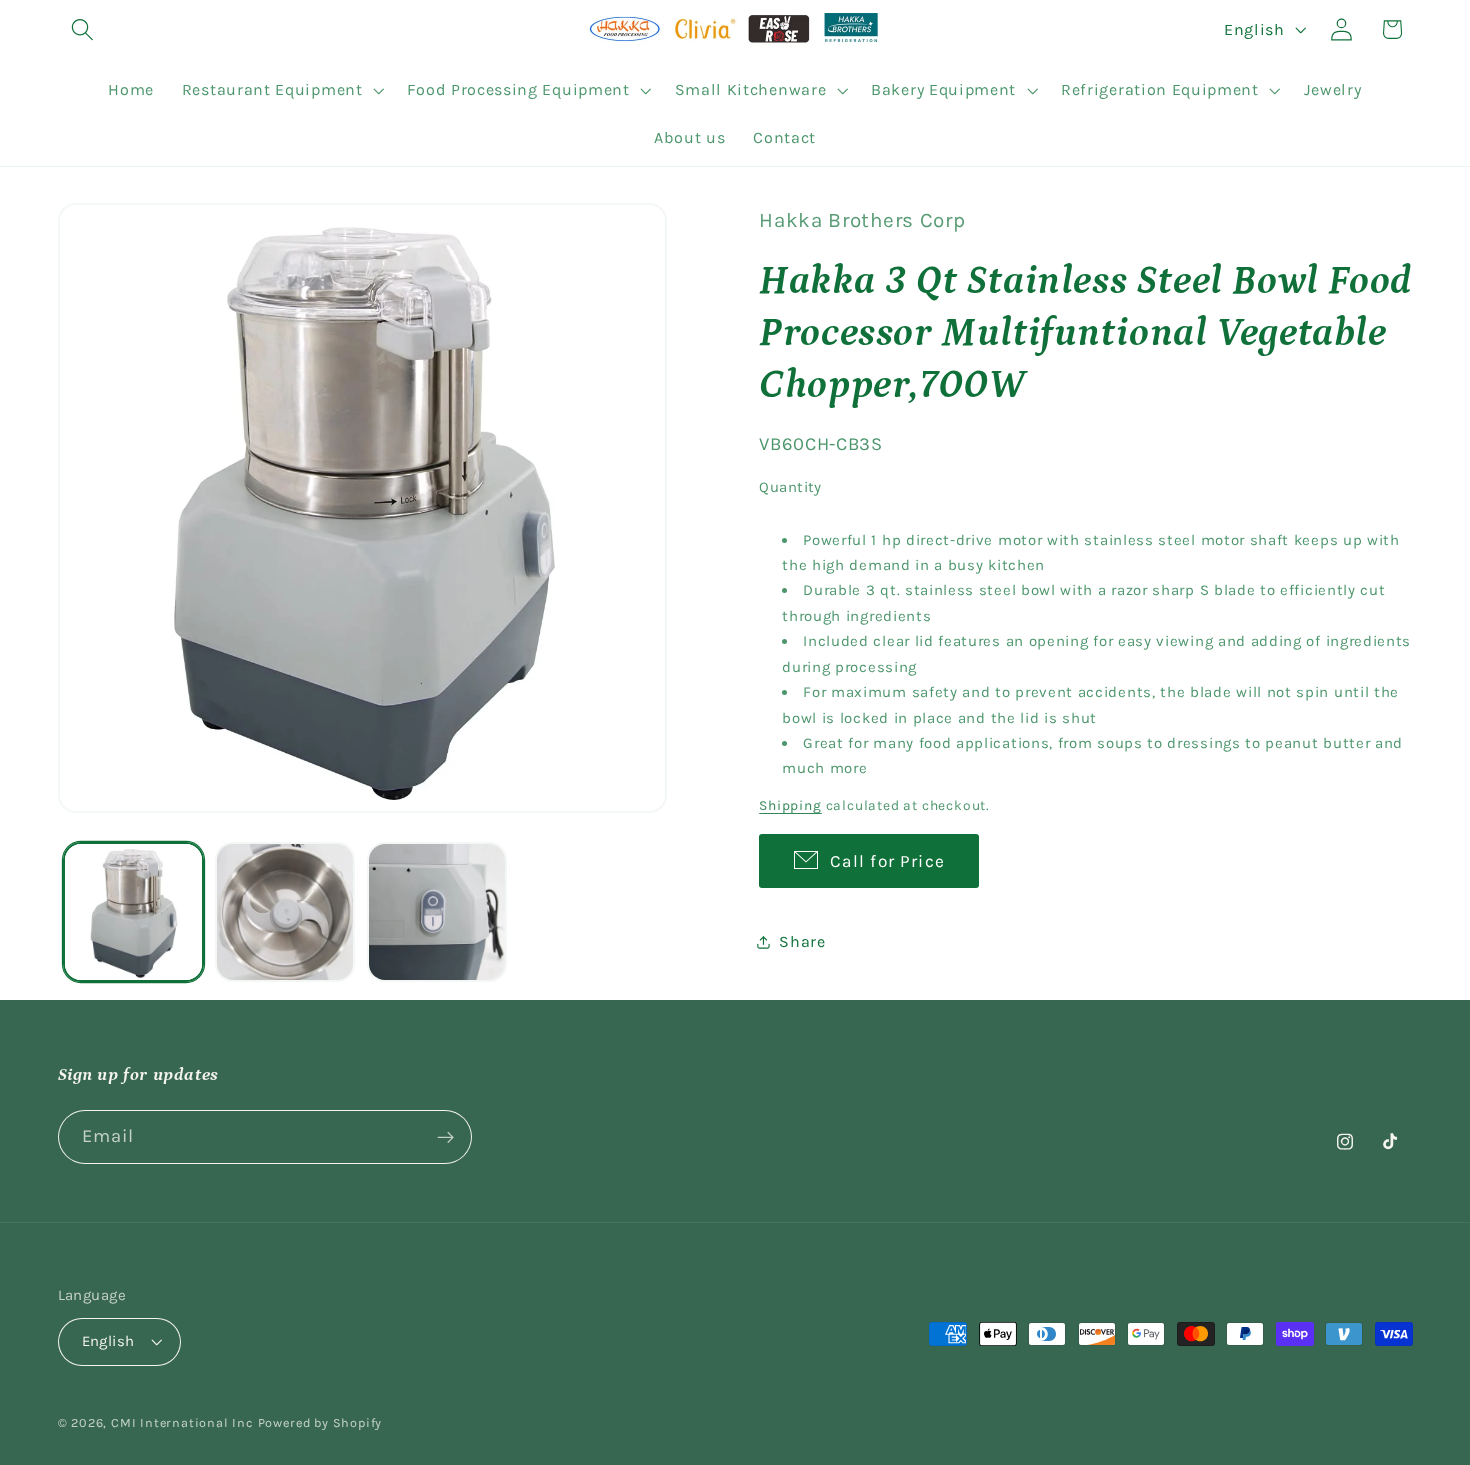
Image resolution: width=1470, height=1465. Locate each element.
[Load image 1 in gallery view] (133, 912)
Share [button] (802, 941)
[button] (83, 29)
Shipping (790, 806)
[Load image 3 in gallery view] (437, 912)
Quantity (790, 487)
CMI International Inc (182, 1422)
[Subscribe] (445, 1137)
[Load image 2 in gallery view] (285, 912)
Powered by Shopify (320, 1422)
